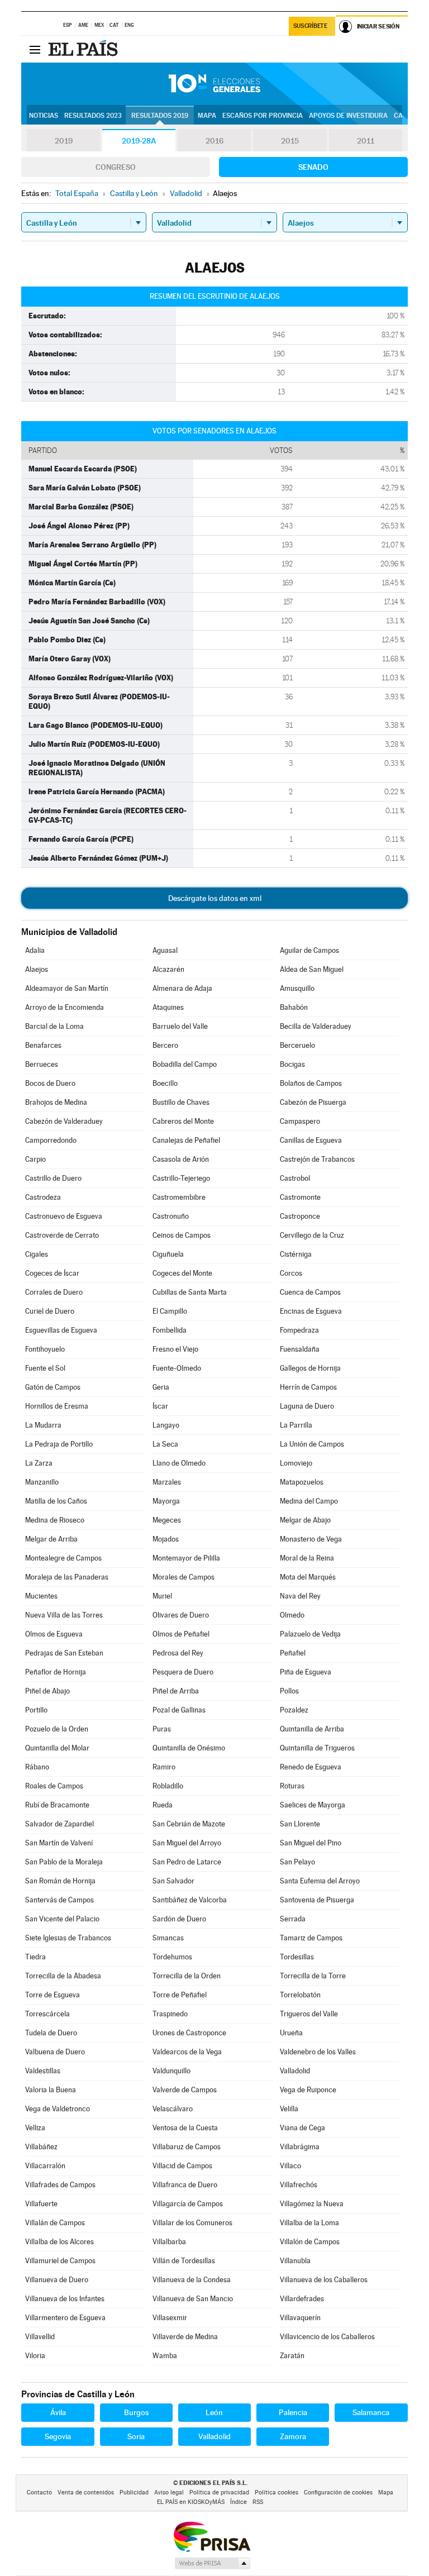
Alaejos (37, 969)
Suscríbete (310, 26)
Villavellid (40, 2337)
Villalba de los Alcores (59, 2242)
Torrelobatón (300, 1995)
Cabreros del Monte (183, 1121)
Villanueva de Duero (57, 2280)
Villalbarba (169, 2242)
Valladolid (295, 2071)
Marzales (167, 1482)
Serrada (293, 1919)
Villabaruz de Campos (187, 2147)
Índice (239, 2502)
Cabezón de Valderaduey (64, 1121)
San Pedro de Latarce (187, 1862)
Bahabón (294, 1007)
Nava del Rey (300, 1596)
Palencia (293, 2412)
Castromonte (300, 1197)
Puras (162, 1729)
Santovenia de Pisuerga (317, 1900)
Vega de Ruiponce (308, 2090)
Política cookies (277, 2492)
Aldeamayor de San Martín (67, 988)
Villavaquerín (300, 2318)
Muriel (162, 1596)
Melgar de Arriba (51, 1539)
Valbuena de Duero (55, 2052)
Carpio (35, 1159)
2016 (214, 141)
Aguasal (165, 950)
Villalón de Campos (310, 2242)
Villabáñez (41, 2147)
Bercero (165, 1045)
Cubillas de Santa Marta (190, 1292)
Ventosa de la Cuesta (185, 2128)
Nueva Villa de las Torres (64, 1615)
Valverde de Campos (185, 2090)
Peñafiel (293, 1653)
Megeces (167, 1520)
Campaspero (300, 1121)
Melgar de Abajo (305, 1520)
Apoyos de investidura (348, 116)
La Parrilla (296, 1425)
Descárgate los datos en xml (215, 898)
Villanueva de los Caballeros (324, 2280)
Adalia (35, 950)
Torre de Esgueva (53, 1995)
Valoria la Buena (51, 2090)
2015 (290, 141)
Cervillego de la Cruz (312, 1235)
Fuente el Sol (45, 1368)
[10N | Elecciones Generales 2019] (214, 84)
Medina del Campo (309, 1501)
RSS (258, 2502)
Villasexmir (170, 2318)
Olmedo (292, 1615)
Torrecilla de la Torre (313, 1976)
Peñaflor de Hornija (56, 1672)
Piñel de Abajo (47, 1691)
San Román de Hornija (60, 1881)
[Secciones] (35, 49)
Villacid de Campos (182, 2166)
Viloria (35, 2356)
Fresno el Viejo (175, 1349)
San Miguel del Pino (311, 1843)
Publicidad (134, 2492)
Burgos (136, 2412)
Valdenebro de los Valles (318, 2052)
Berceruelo (297, 1045)
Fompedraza (299, 1330)
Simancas (168, 1938)
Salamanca (371, 2412)
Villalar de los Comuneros (192, 2223)
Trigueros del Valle (309, 2014)
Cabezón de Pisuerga (313, 1102)
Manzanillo (42, 1482)
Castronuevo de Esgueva (64, 1216)
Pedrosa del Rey (178, 1653)
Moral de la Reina (307, 1558)
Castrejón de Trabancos (317, 1159)
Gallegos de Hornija (310, 1368)
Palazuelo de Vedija (310, 1634)
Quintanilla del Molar (57, 1748)
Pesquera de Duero (183, 1672)
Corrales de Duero (54, 1292)
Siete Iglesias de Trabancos (68, 1938)
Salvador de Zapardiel (59, 1824)
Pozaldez (294, 1710)
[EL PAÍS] (84, 49)
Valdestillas (43, 2071)
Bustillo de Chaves (181, 1102)
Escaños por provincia (263, 116)
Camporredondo (51, 1140)
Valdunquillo (171, 2071)
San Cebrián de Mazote (189, 1824)
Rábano (37, 1767)
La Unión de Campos (312, 1444)
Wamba (165, 2356)
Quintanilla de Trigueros (317, 1748)
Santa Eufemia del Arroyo (320, 1881)
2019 (64, 141)
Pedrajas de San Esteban (64, 1653)
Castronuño (171, 1216)
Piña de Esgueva (306, 1672)
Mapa (207, 116)
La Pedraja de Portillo (59, 1444)
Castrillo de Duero (53, 1178)
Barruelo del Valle (180, 1026)
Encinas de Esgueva (311, 1311)
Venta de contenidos (86, 2492)
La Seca (165, 1444)
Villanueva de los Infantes (65, 2299)
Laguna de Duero (307, 1406)
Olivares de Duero (181, 1615)
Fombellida (170, 1330)
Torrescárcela (47, 2014)
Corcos (291, 1273)
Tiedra (35, 1957)
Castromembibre (179, 1197)
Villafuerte (41, 2204)
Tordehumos (172, 1957)
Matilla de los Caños (56, 1501)
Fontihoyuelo (45, 1349)
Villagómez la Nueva (312, 2204)
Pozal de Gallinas (179, 1710)
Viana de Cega (302, 2128)
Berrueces (42, 1064)
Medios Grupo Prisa (212, 2563)
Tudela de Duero (51, 2033)
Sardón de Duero (179, 1919)
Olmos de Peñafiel (181, 1634)
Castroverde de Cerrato (62, 1235)
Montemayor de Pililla (186, 1558)
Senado (313, 167)
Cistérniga (296, 1254)
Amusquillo (297, 988)
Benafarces (43, 1045)
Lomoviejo (296, 1463)
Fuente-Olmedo (177, 1368)
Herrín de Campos (308, 1387)
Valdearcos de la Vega (187, 2052)
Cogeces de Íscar (52, 1273)
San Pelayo (297, 1862)
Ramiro (164, 1767)
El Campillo (170, 1311)
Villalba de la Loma (309, 2223)
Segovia (58, 2436)
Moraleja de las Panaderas (67, 1577)
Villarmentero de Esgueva (65, 2318)
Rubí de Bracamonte (57, 1805)
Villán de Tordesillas (184, 2261)
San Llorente (300, 1824)
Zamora (293, 2436)
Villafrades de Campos (60, 2185)
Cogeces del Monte (182, 1273)
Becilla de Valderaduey (316, 1026)
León (214, 2412)
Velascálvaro (173, 2109)
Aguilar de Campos (309, 950)
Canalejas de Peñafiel (186, 1140)
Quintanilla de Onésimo (189, 1748)
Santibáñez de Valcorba (190, 1900)
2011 (366, 141)
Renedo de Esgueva (311, 1767)
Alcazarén (168, 969)
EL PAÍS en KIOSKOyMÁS (191, 2502)
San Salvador (173, 1881)
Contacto (39, 2492)
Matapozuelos (302, 1482)
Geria (161, 1387)
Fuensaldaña (300, 1349)
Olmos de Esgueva (54, 1634)
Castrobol (295, 1178)
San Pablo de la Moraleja (64, 1862)
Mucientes (41, 1596)
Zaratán (292, 2356)
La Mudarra (43, 1425)
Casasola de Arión (181, 1159)
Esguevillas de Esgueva (61, 1330)
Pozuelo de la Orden (57, 1729)
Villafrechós (299, 2185)
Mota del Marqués (308, 1577)
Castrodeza (43, 1197)
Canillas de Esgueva (311, 1140)
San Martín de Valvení (59, 1843)
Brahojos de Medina (56, 1102)
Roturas (292, 1786)
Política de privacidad (219, 2492)
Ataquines (168, 1007)
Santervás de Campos (59, 1900)
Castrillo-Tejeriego (181, 1178)
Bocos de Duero (50, 1083)
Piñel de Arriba (176, 1691)
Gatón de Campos (53, 1387)
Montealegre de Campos (63, 1558)
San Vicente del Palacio (62, 1919)
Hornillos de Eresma (57, 1406)
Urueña (291, 2033)
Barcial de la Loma (54, 1026)
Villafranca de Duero (185, 2185)
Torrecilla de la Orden (187, 1976)
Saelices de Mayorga (313, 1805)
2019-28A (139, 141)
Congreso (116, 167)
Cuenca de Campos (310, 1292)
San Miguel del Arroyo (187, 1843)
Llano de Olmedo (179, 1463)
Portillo (36, 1710)
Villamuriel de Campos (60, 2261)
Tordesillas (297, 1957)
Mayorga (166, 1501)
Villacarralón (45, 2166)
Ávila (58, 2412)
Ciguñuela (168, 1254)
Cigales (37, 1254)
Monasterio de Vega (311, 1539)
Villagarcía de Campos (188, 2204)
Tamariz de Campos (311, 1938)
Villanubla (295, 2261)
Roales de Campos (54, 1786)
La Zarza (39, 1463)
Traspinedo (170, 2014)
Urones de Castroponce (189, 2033)
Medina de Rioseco (55, 1520)
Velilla (289, 2109)
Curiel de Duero (50, 1311)
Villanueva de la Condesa (192, 2280)
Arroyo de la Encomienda (65, 1007)
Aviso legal (169, 2492)
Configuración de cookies (338, 2492)
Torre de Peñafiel (180, 1995)
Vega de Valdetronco (58, 2109)
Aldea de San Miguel (312, 969)
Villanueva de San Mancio (193, 2299)
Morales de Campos (183, 1577)
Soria (136, 2436)
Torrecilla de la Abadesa (63, 1976)
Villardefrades (302, 2299)
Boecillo (165, 1083)
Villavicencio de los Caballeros (327, 2337)
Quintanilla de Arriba (312, 1729)
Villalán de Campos (55, 2223)
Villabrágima (300, 2147)
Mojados (166, 1539)
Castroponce (300, 1216)
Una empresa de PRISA (212, 2536)
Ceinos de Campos (182, 1235)
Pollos (289, 1691)
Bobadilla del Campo (185, 1064)
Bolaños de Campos (311, 1083)
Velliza (35, 2128)
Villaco (290, 2166)
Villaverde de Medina (185, 2337)
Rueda (163, 1805)
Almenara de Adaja (182, 988)
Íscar (160, 1406)
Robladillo (168, 1786)
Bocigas (292, 1064)
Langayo (166, 1425)
